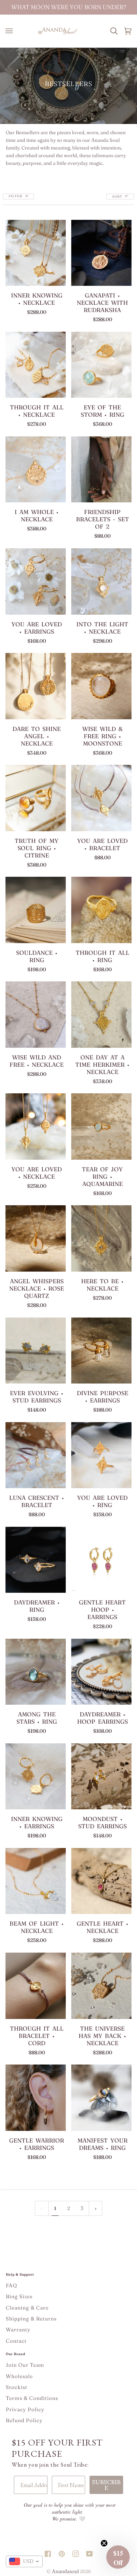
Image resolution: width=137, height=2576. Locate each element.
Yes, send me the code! (101, 1303)
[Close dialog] (132, 1249)
